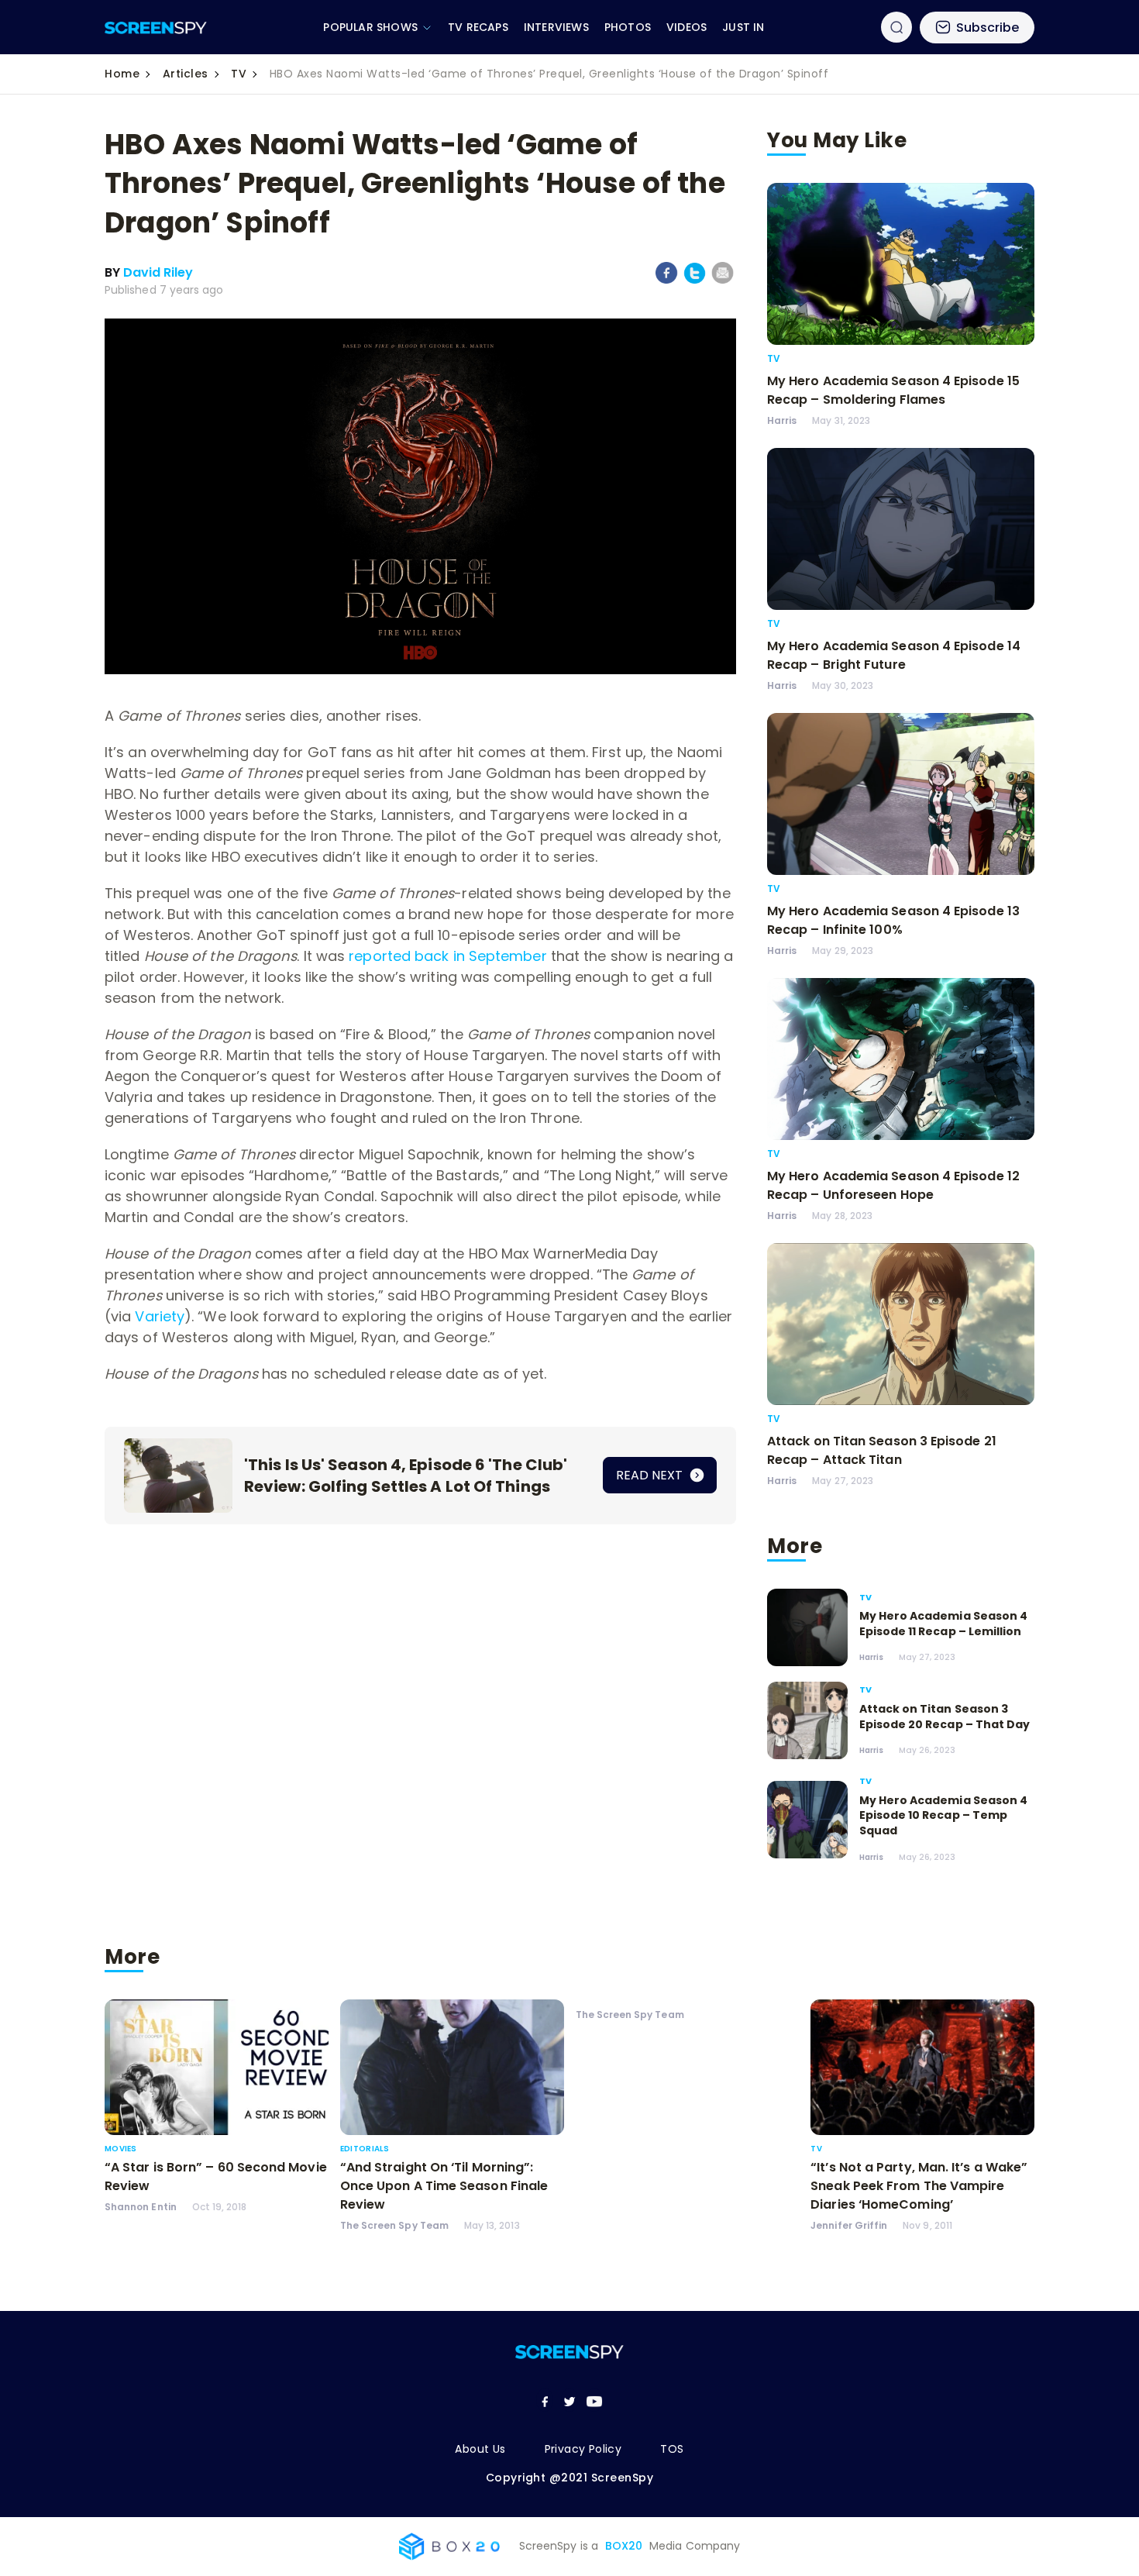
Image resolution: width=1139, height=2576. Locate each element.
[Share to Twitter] (695, 281)
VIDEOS (686, 27)
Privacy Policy (583, 2449)
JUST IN (743, 27)
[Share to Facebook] (667, 281)
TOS (672, 2449)
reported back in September (447, 956)
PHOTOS (628, 27)
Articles (186, 74)
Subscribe (988, 28)
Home (122, 74)
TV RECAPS (478, 27)
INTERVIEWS (556, 27)
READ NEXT (651, 1475)
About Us (480, 2449)
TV (239, 74)
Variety (160, 1316)
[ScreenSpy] (156, 28)
